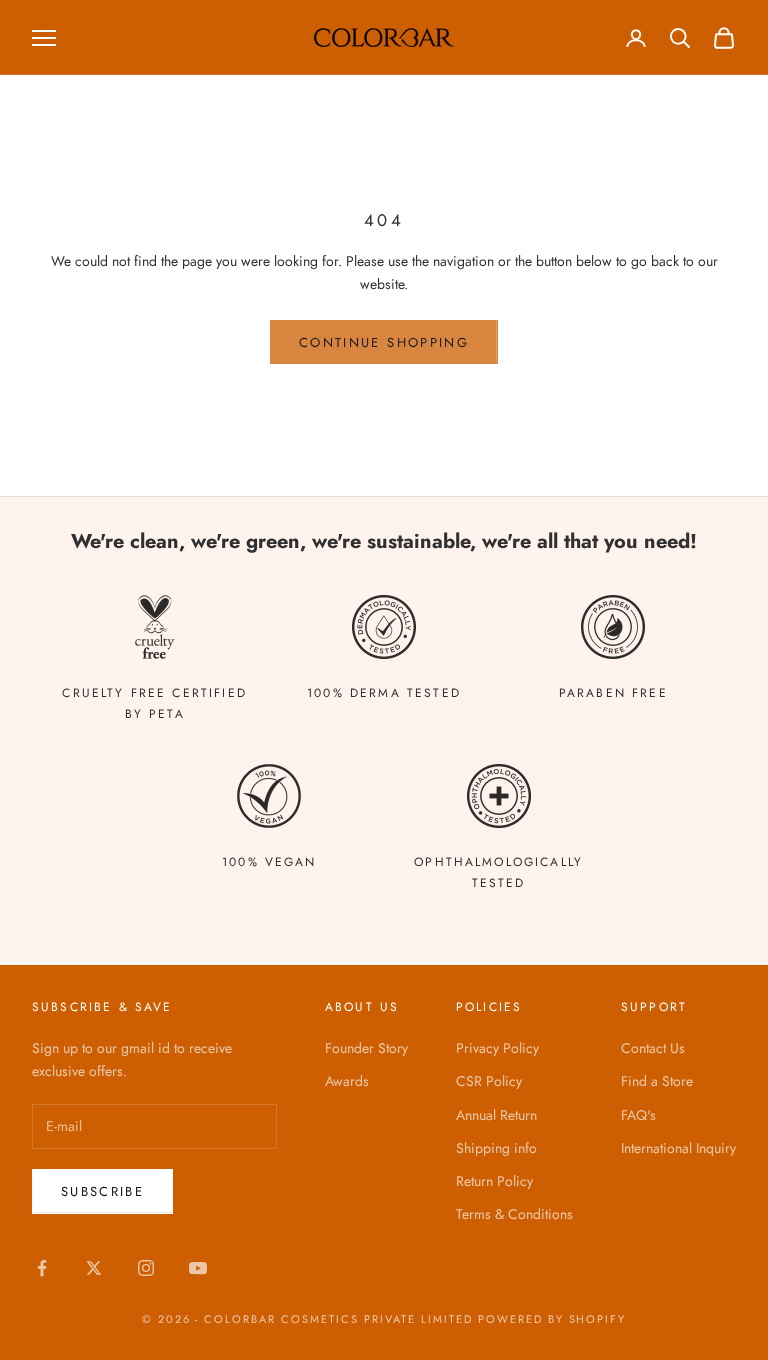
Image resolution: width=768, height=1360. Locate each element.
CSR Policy (489, 1081)
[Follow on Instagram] (146, 1268)
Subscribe (102, 1191)
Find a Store (657, 1081)
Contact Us (653, 1048)
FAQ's (638, 1115)
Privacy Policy (497, 1048)
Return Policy (494, 1181)
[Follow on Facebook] (42, 1268)
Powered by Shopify (552, 1319)
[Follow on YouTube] (198, 1268)
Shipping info (496, 1148)
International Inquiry (678, 1148)
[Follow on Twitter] (94, 1268)
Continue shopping (384, 342)
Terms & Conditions (514, 1214)
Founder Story (366, 1048)
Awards (347, 1081)
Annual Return (496, 1115)
